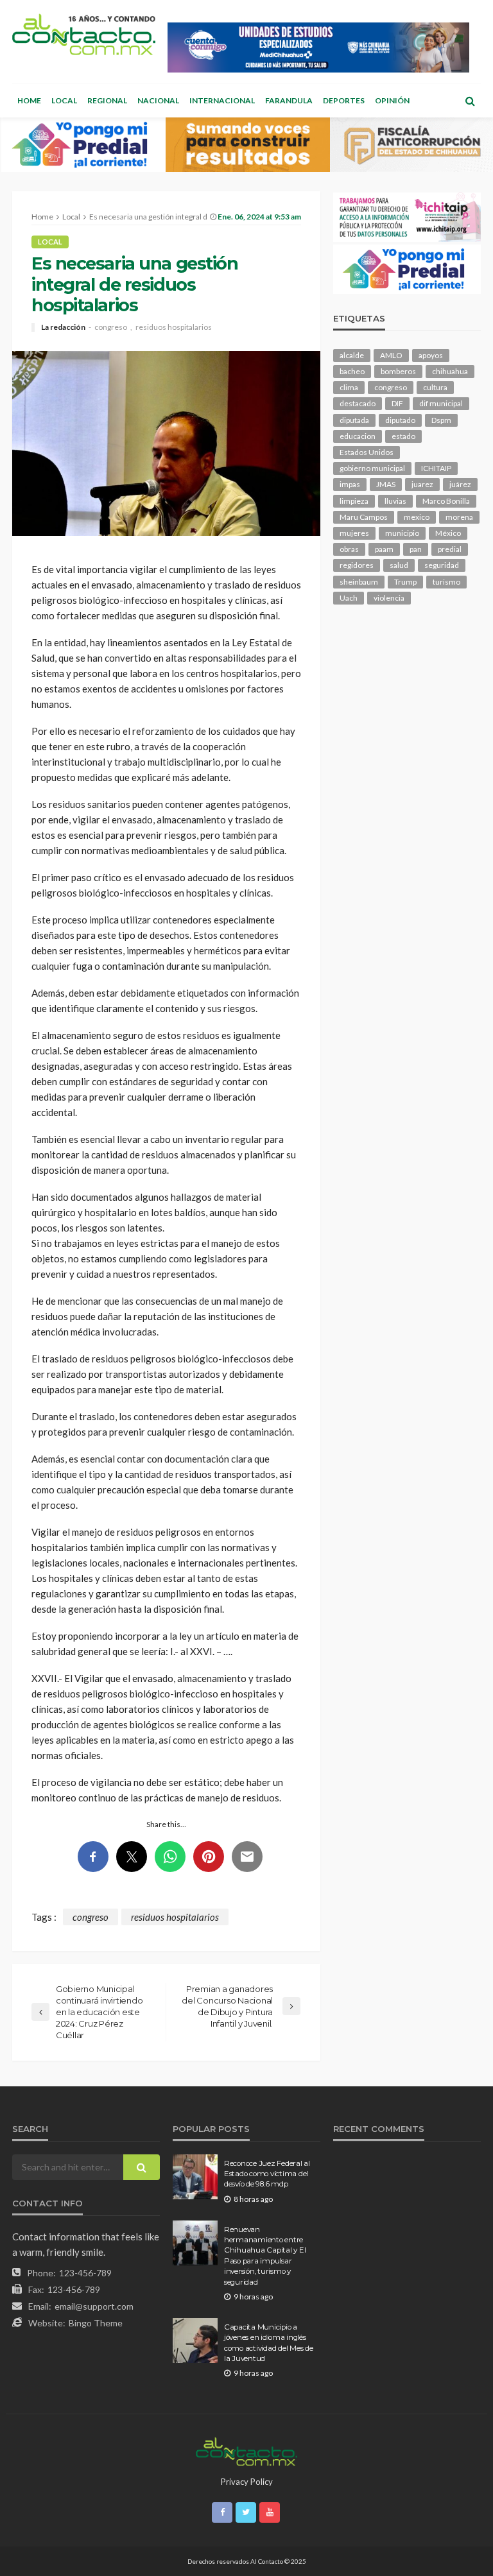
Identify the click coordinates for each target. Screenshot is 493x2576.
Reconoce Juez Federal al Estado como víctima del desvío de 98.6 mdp (267, 2174)
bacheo (352, 371)
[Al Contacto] (84, 34)
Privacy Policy (247, 2482)
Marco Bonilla (446, 501)
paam (384, 549)
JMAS (386, 484)
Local (64, 100)
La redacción (63, 327)
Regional (107, 100)
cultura (435, 387)
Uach (349, 598)
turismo (446, 582)
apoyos (431, 355)
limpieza (354, 501)
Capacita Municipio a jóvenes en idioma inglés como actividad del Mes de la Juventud (269, 2343)
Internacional (222, 100)
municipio (402, 533)
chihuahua (450, 371)
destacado (358, 403)
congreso (111, 327)
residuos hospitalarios (174, 327)
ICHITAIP (436, 468)
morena (459, 517)
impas (350, 484)
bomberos (398, 371)
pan (416, 549)
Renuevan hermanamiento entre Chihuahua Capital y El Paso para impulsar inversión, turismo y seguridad (265, 2256)
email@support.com (94, 2306)
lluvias (395, 501)
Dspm (441, 420)
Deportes (344, 100)
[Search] (470, 101)
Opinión (392, 100)
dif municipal (441, 403)
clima (349, 387)
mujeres (354, 533)
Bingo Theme (96, 2323)
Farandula (289, 100)
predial (450, 549)
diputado (400, 420)
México (448, 533)
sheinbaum (359, 582)
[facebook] (222, 2512)
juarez (422, 484)
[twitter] (246, 2512)
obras (349, 549)
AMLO (391, 355)
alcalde (352, 355)
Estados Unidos (367, 452)
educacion (358, 436)
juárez (460, 484)
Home (29, 100)
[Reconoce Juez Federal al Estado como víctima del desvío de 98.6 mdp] (195, 2177)
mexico (417, 517)
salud (399, 565)
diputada (354, 420)
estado (403, 436)
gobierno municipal (372, 468)
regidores (357, 565)
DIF (397, 403)
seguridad (442, 565)
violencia (389, 598)
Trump (405, 582)
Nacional (158, 100)
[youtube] (270, 2512)
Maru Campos (364, 517)
